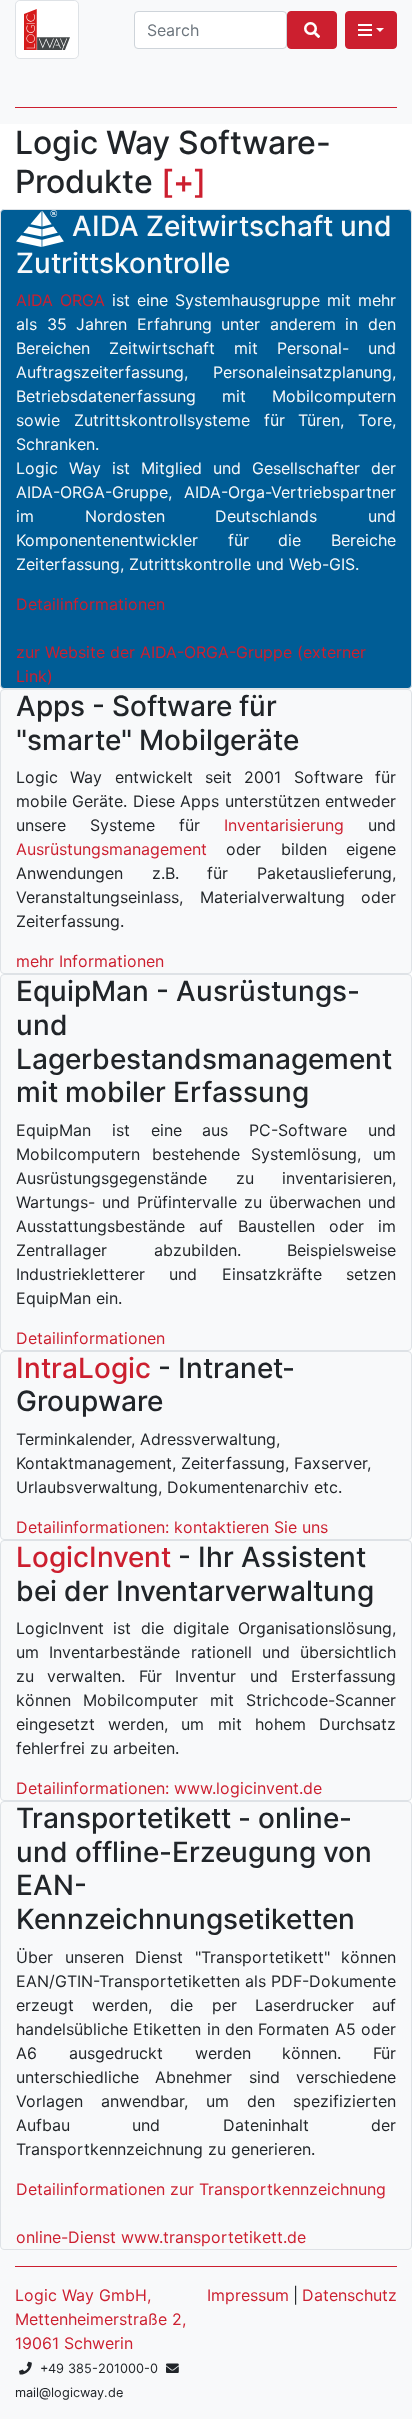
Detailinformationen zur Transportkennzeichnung (201, 2189)
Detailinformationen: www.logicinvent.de (169, 1788)
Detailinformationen (90, 604)
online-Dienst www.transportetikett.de (161, 2237)
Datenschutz (349, 2295)
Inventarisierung (284, 825)
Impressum (248, 2295)
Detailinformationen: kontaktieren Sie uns (172, 1527)
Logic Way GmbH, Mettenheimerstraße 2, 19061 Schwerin (100, 2319)
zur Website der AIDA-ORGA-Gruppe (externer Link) (191, 664)
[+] (183, 181)
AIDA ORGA (60, 300)
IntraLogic (83, 1368)
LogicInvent (93, 1557)
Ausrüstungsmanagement (111, 849)
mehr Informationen (90, 961)
